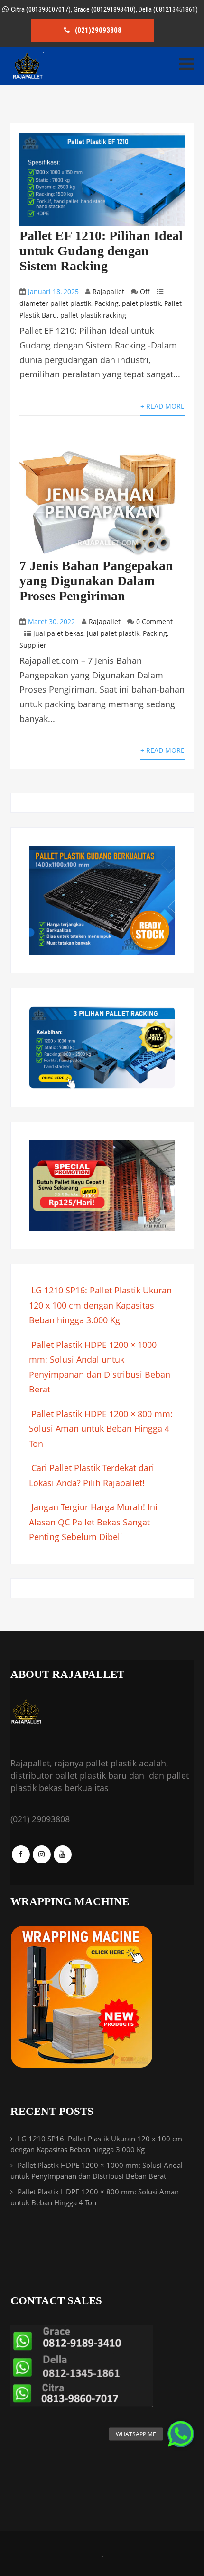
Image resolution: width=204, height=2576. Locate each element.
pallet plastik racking (93, 315)
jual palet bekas (58, 633)
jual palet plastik (113, 633)
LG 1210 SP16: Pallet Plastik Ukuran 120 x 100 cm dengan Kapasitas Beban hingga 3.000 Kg (100, 1305)
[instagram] (42, 1854)
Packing (107, 303)
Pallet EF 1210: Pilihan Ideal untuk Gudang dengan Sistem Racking (101, 251)
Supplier (33, 645)
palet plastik (141, 303)
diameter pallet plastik (55, 303)
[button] (181, 2434)
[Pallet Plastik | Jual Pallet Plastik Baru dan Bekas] (27, 77)
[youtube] (63, 1854)
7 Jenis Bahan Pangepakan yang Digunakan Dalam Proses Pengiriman (96, 581)
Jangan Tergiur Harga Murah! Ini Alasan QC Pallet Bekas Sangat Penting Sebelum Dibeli (93, 1522)
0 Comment (154, 621)
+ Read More (162, 406)
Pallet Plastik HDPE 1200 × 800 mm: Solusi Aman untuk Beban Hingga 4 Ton (101, 1429)
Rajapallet (108, 291)
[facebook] (21, 1854)
